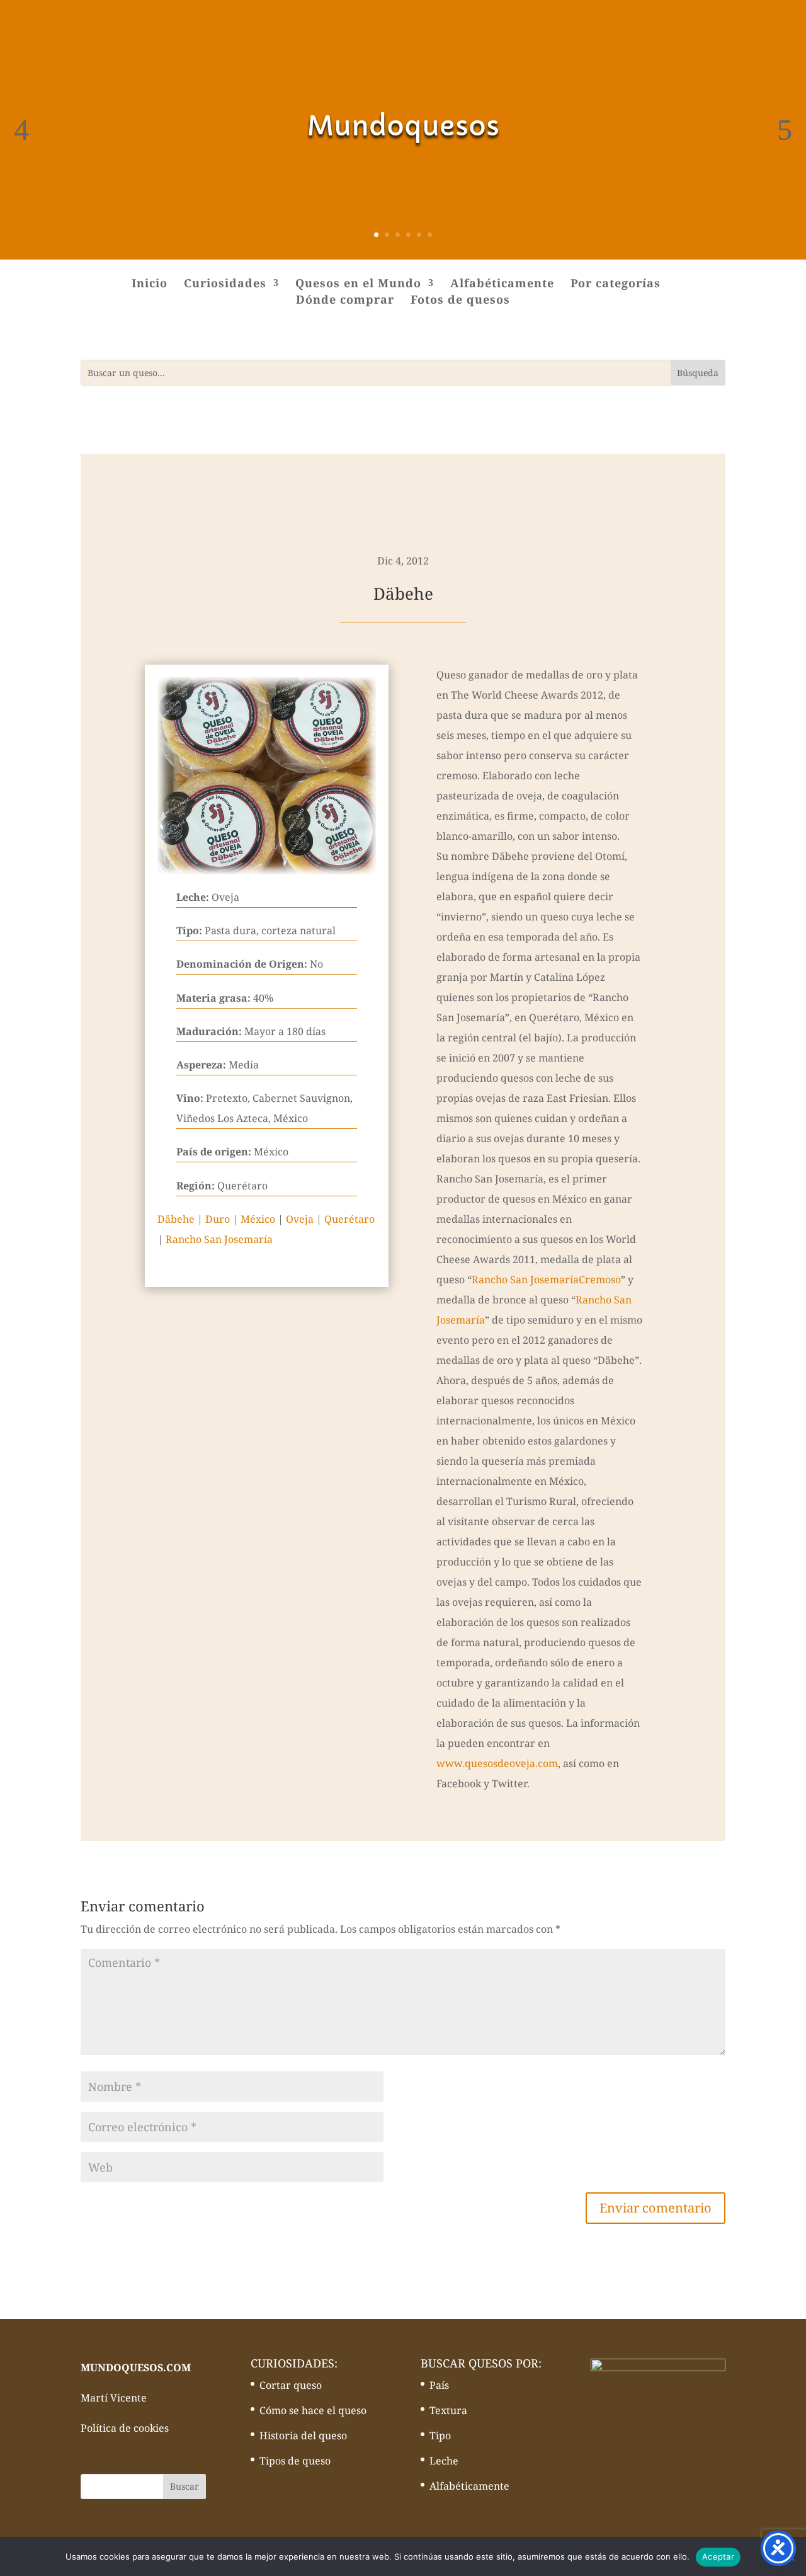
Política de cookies (125, 2428)
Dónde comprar (345, 301)
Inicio (150, 284)
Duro (218, 1219)
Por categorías (616, 284)
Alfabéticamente (502, 284)
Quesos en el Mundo (358, 284)
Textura (448, 2410)
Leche (444, 2461)
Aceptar (718, 2556)
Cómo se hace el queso (313, 2410)
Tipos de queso (295, 2461)
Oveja (300, 1219)
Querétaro (349, 1219)
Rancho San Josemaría (219, 1239)
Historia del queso (303, 2436)
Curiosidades (225, 284)
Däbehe (176, 1219)
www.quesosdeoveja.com (497, 1763)
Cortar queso (291, 2385)
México (258, 1219)
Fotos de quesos (460, 301)
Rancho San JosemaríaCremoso (546, 1279)
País (439, 2385)
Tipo (440, 2436)
